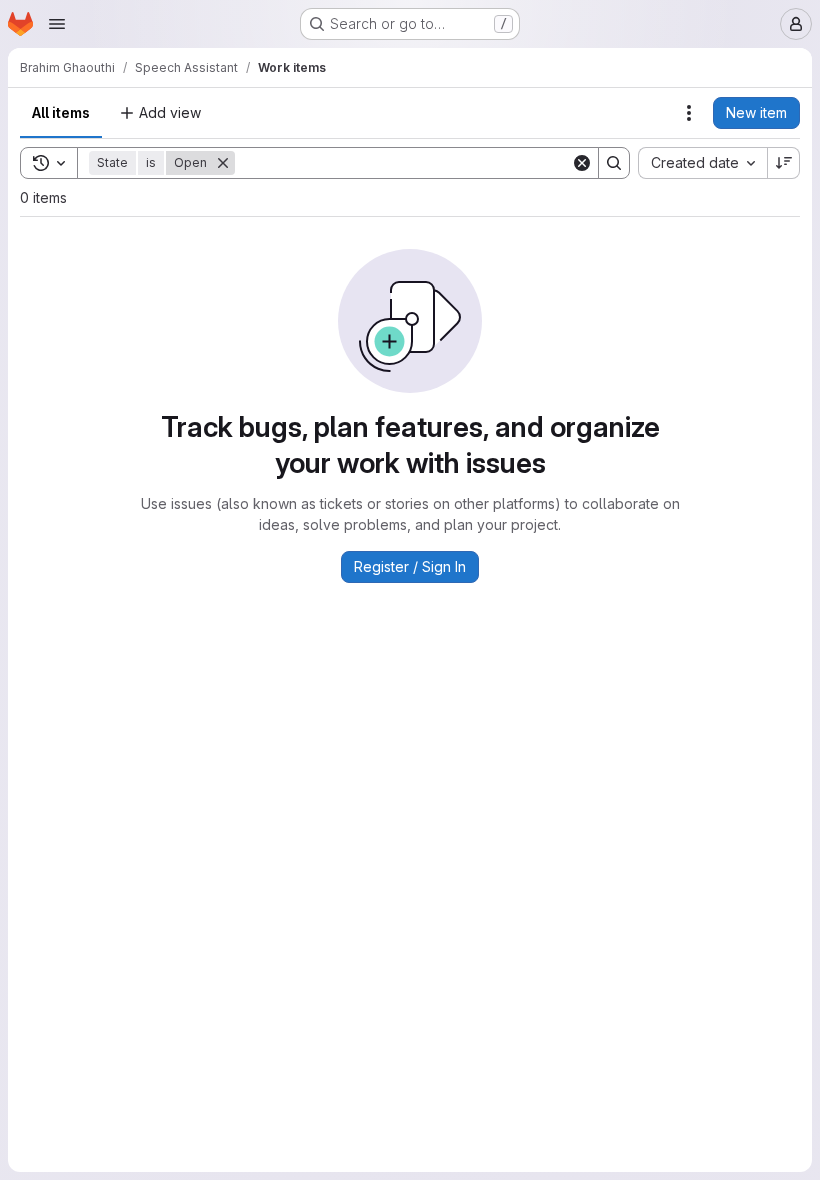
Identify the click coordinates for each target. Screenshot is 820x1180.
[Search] (614, 163)
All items (61, 112)
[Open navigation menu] (57, 24)
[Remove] (223, 163)
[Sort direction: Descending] (784, 163)
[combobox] (702, 163)
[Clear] (582, 163)
